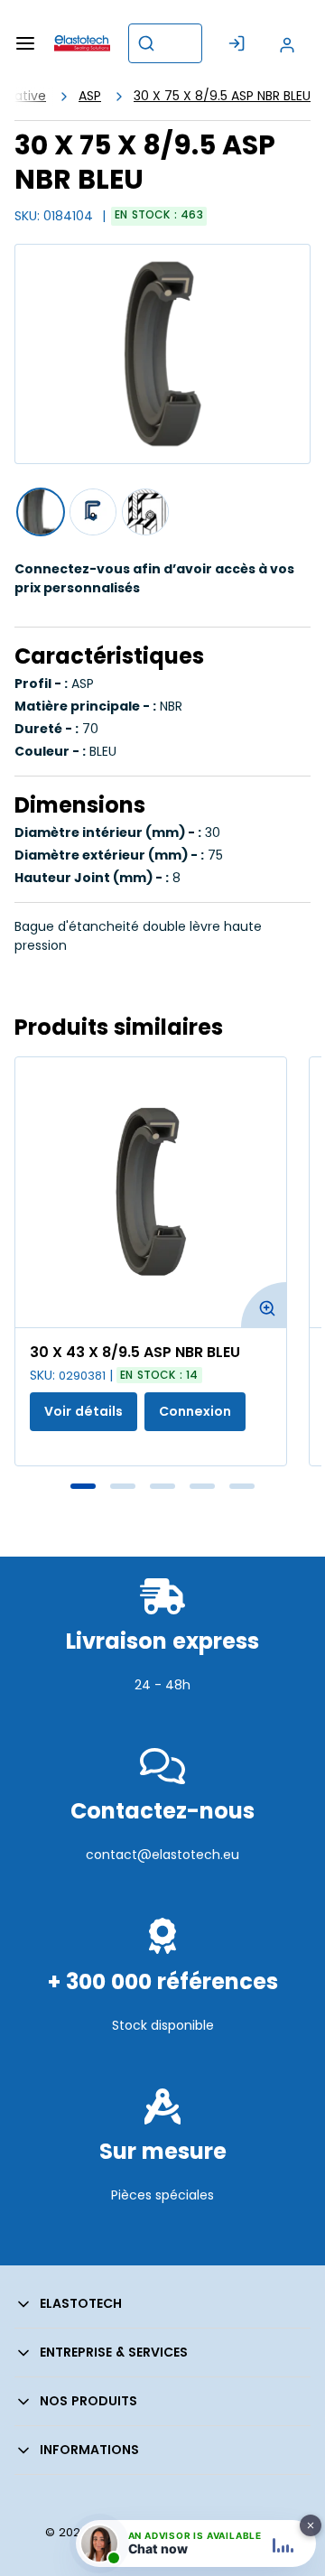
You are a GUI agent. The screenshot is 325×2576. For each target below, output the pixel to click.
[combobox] (165, 43)
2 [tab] (123, 1486)
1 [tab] (83, 1486)
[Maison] (82, 43)
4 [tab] (202, 1486)
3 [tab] (162, 1486)
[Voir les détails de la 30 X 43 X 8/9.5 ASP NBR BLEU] (151, 1192)
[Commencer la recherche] (146, 43)
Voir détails (84, 1411)
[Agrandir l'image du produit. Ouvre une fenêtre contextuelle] (264, 1305)
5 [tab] (242, 1486)
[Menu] (25, 43)
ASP (90, 96)
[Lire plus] (162, 1724)
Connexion (195, 1411)
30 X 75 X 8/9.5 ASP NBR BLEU (222, 96)
